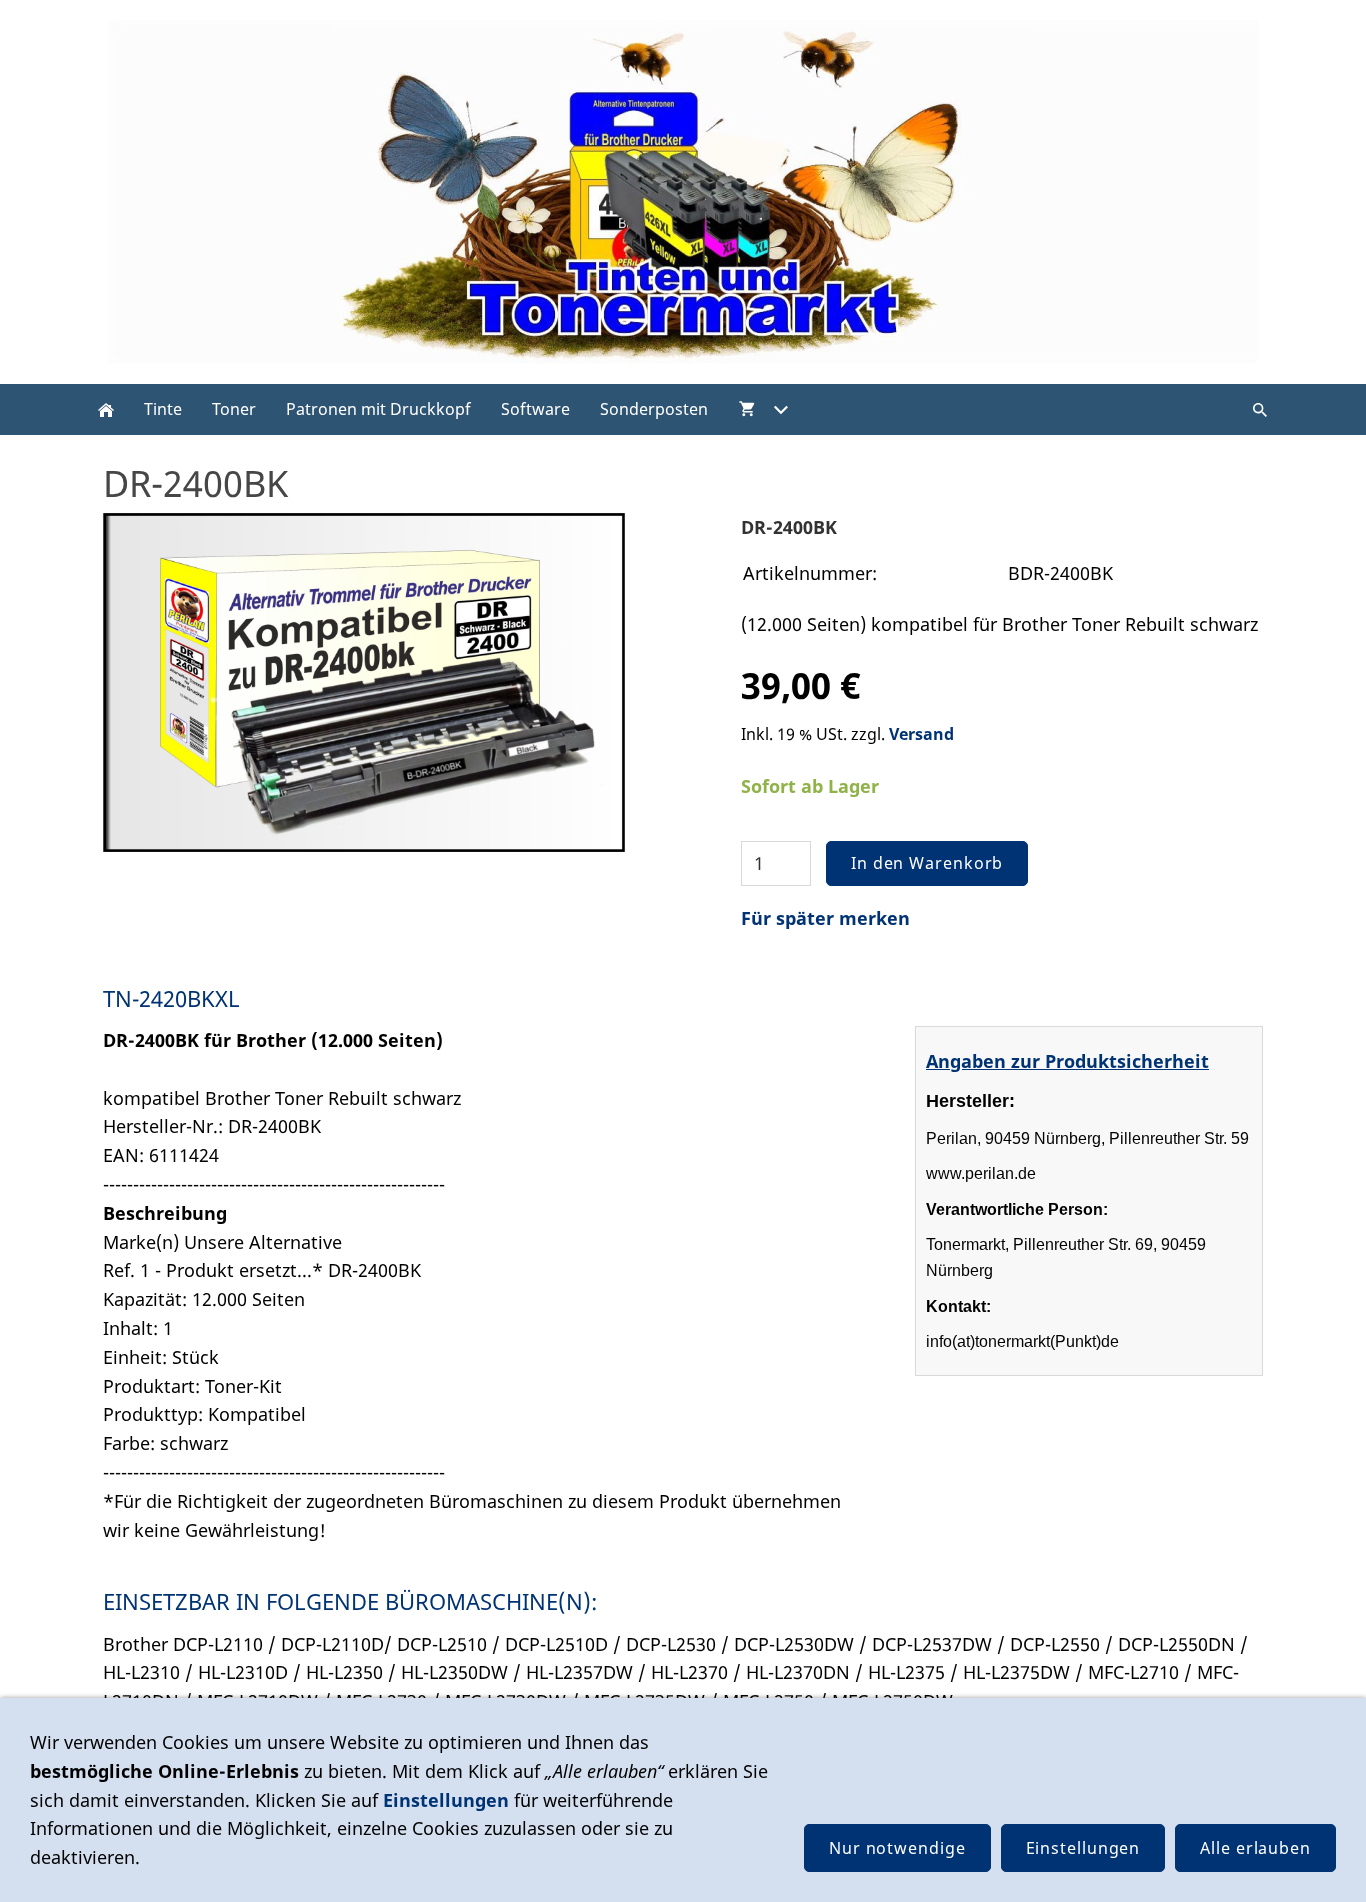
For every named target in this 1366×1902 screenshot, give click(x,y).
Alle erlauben (1255, 1848)
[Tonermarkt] (106, 409)
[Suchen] (1260, 409)
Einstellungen (446, 1800)
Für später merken (825, 918)
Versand (921, 734)
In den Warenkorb (927, 863)
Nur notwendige (897, 1848)
